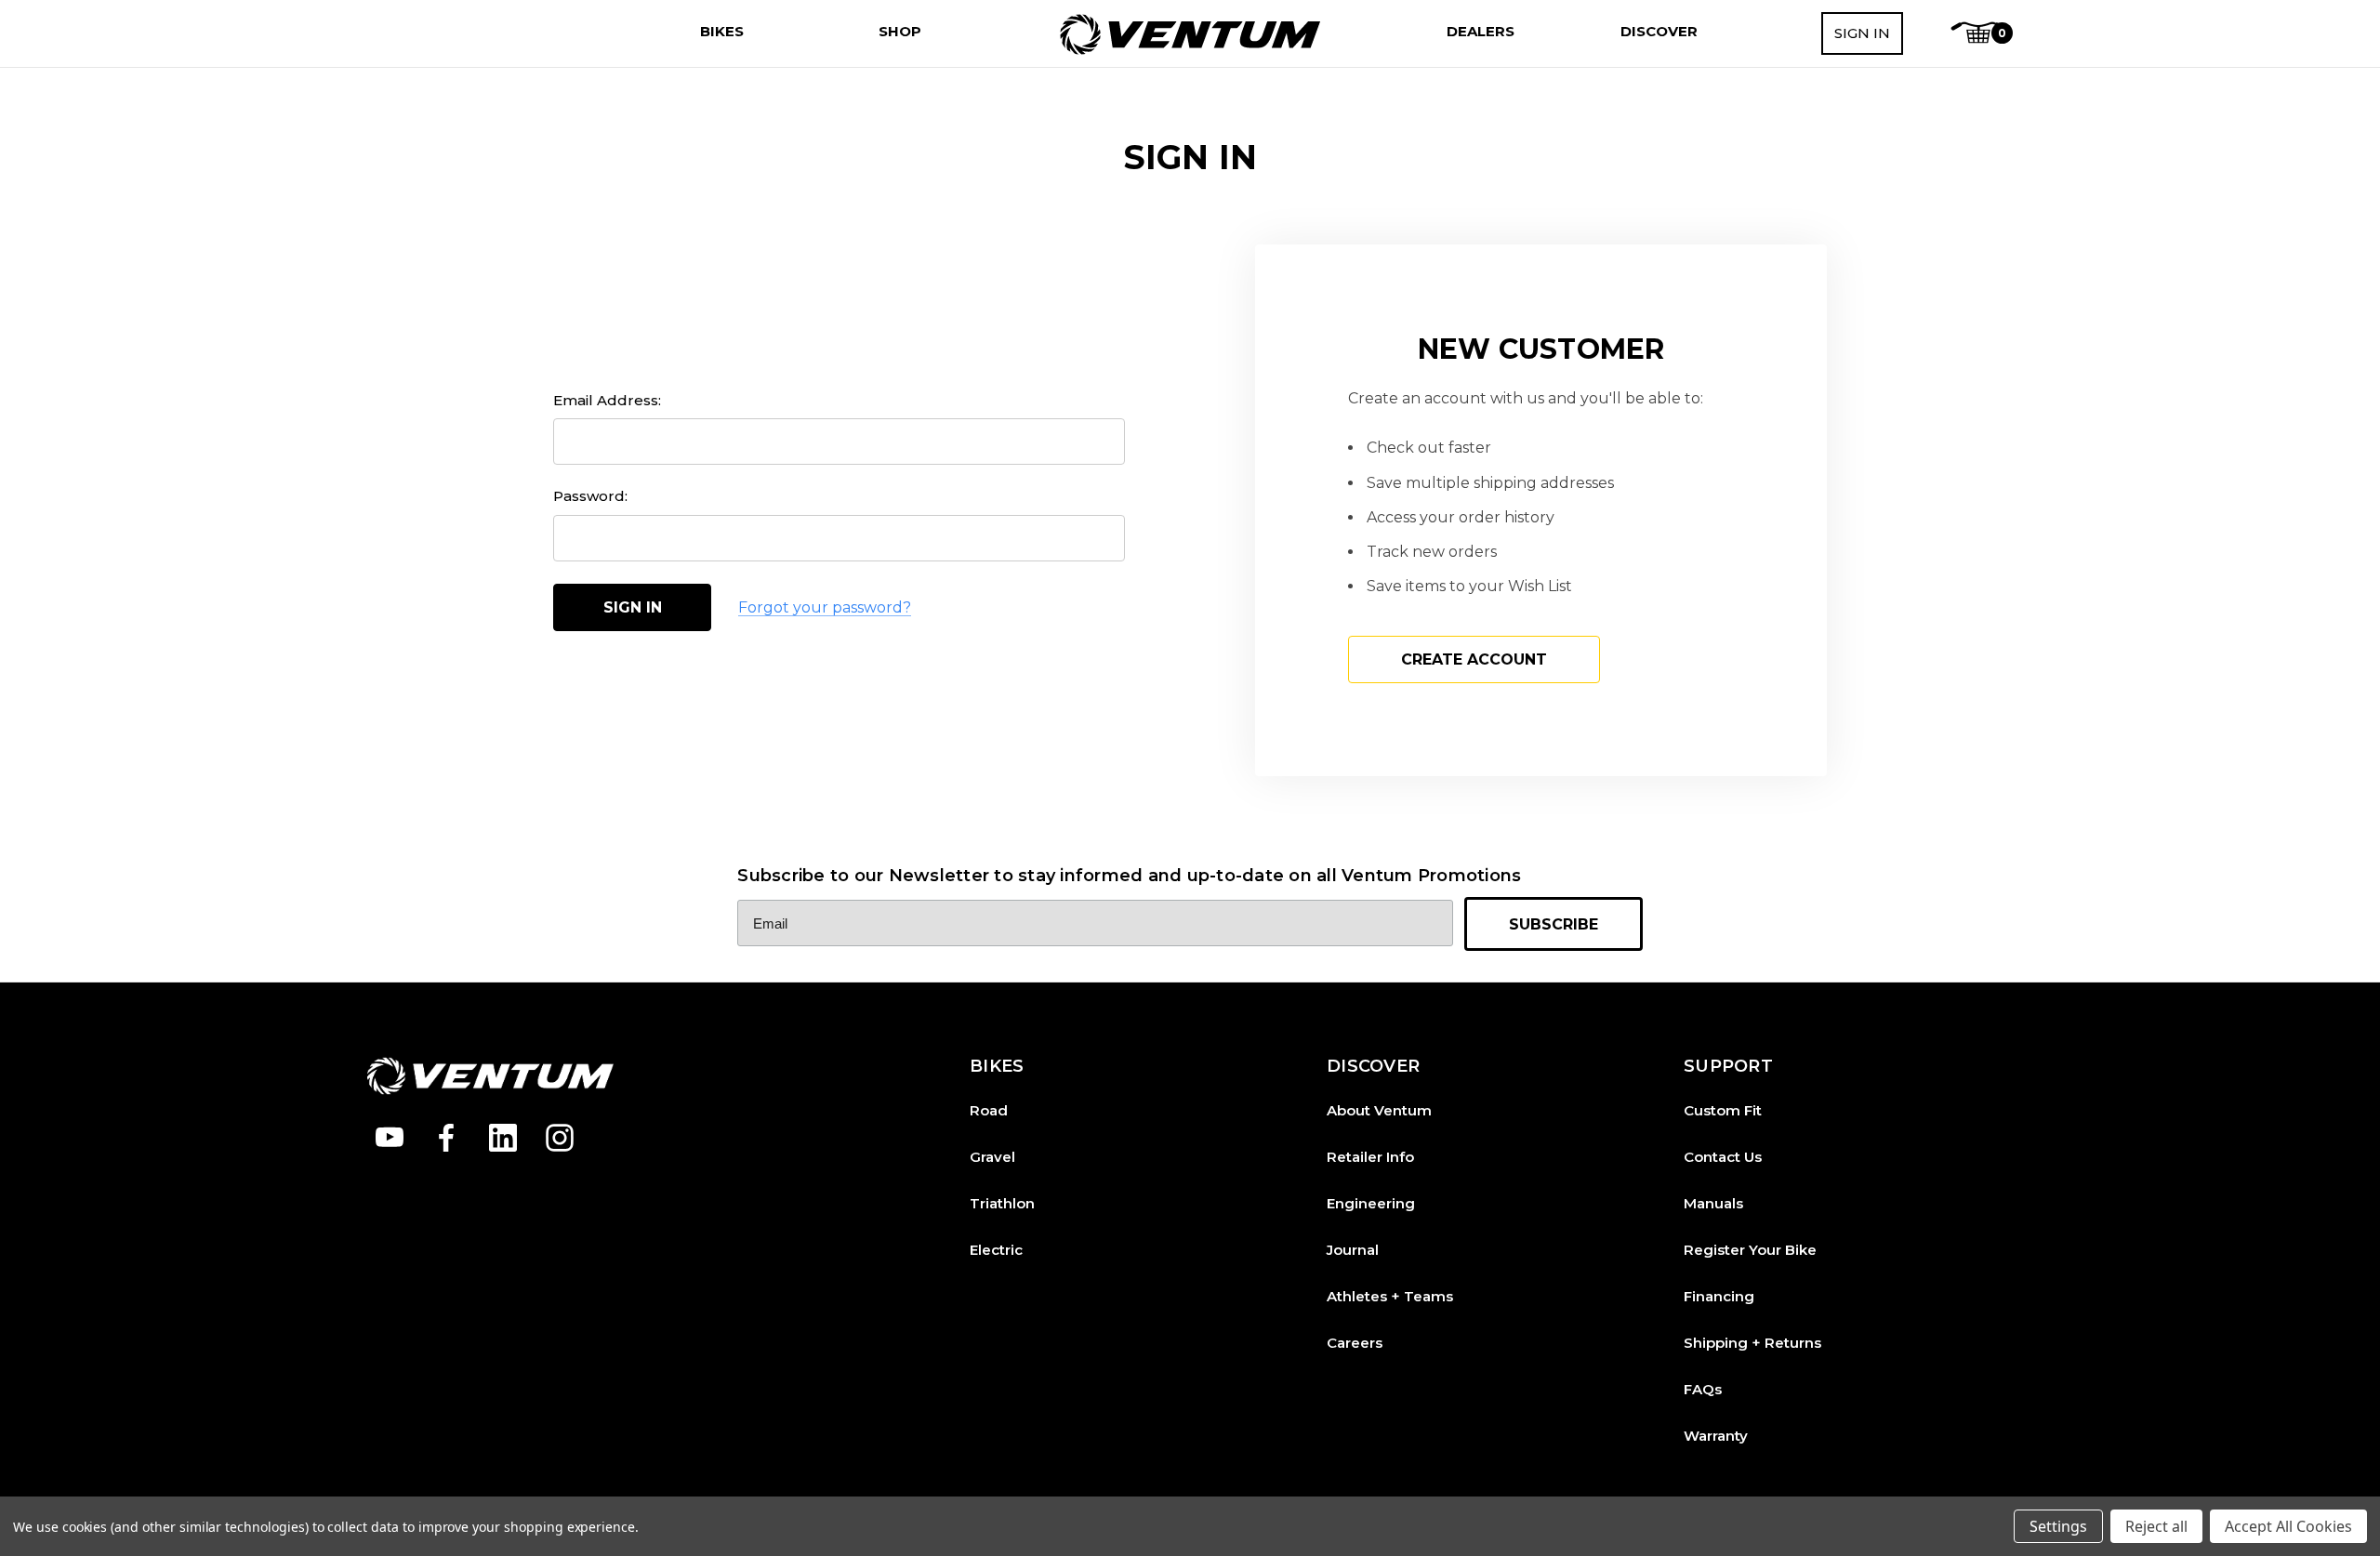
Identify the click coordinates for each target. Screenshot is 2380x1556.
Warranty (1716, 1436)
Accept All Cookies (2288, 1526)
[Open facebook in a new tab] (446, 1138)
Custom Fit (1723, 1110)
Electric (996, 1250)
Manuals (1713, 1203)
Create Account (1474, 659)
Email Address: (607, 400)
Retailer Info (1370, 1157)
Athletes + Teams (1390, 1296)
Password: (590, 496)
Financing (1719, 1296)
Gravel (992, 1157)
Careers (1355, 1343)
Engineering (1371, 1203)
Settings (2058, 1526)
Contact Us (1723, 1157)
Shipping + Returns (1752, 1343)
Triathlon (1002, 1203)
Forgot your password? (825, 607)
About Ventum (1379, 1110)
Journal (1353, 1250)
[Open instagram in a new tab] (560, 1138)
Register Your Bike (1750, 1250)
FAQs (1703, 1389)
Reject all (2156, 1526)
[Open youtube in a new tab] (390, 1138)
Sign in (1862, 33)
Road (989, 1110)
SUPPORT (1728, 1067)
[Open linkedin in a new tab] (503, 1138)
